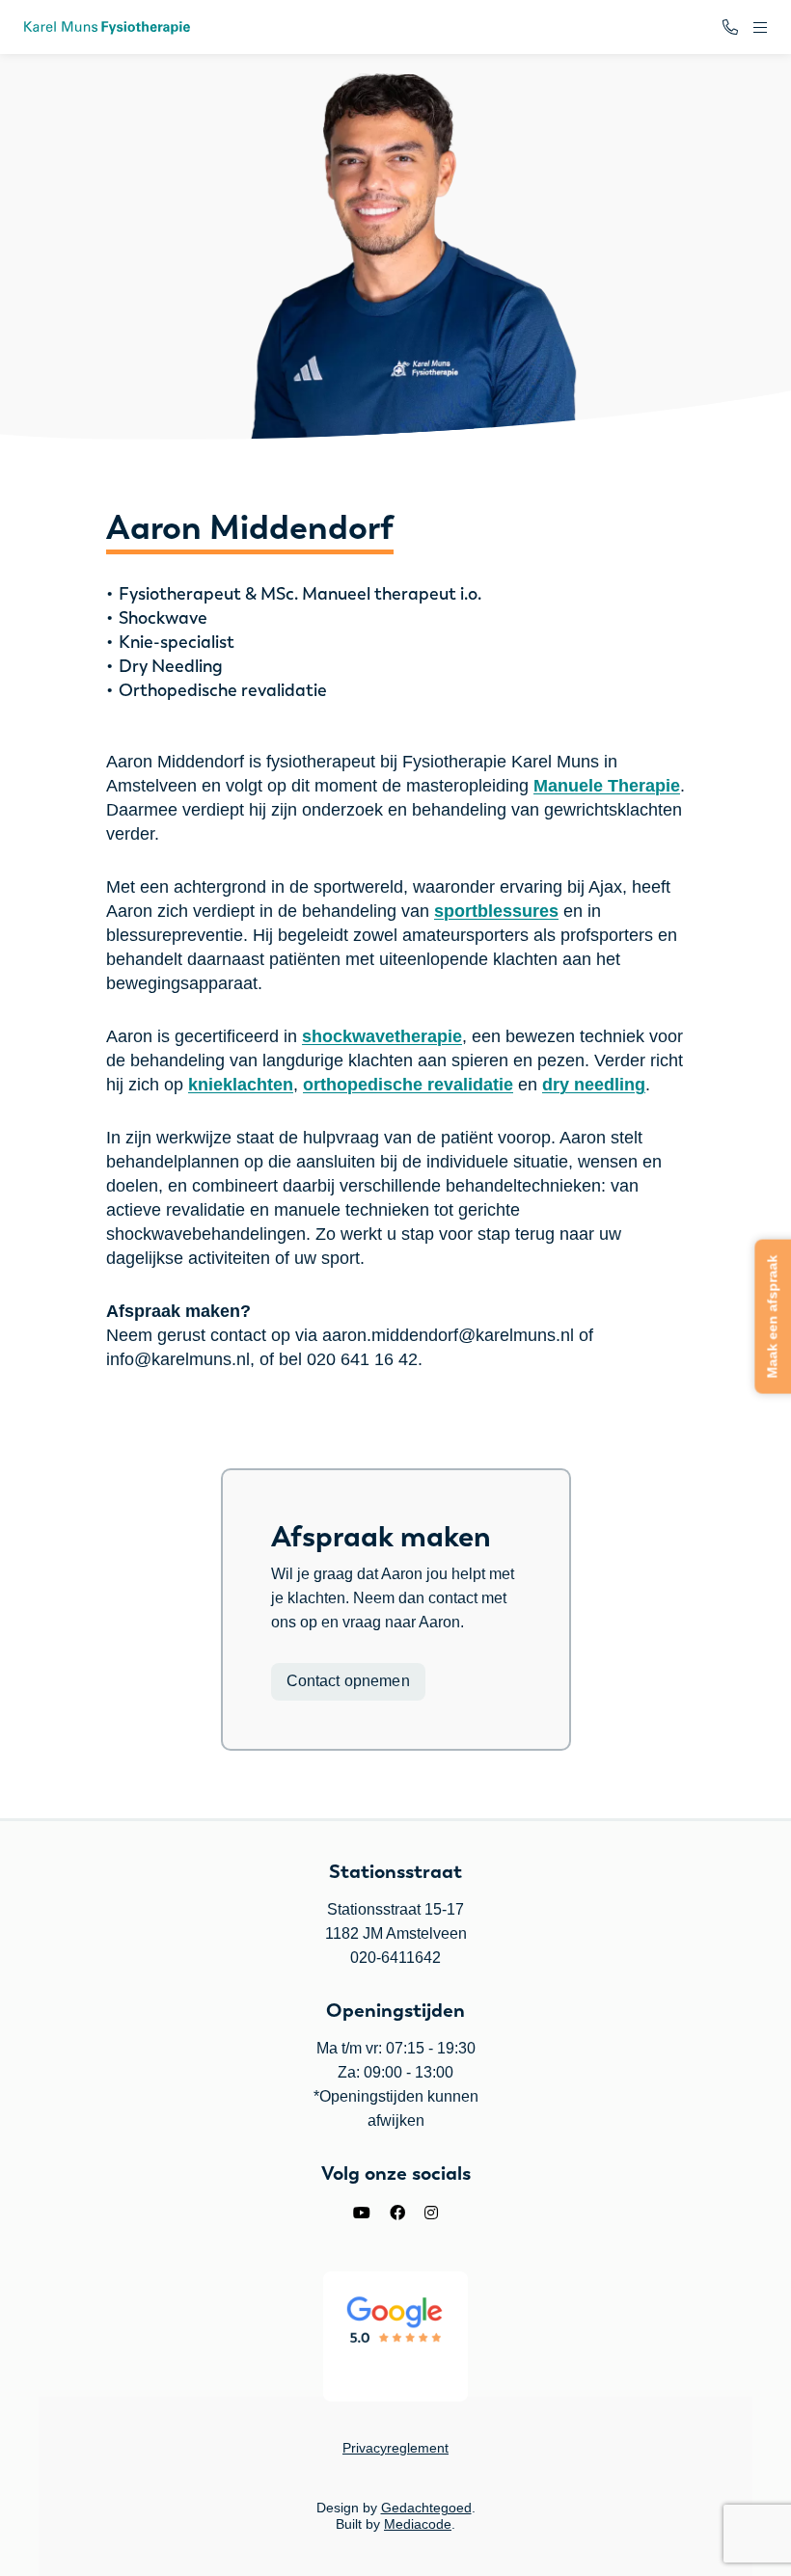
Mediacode (418, 2524)
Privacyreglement (395, 2448)
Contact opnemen (348, 1681)
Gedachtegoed (426, 2508)
